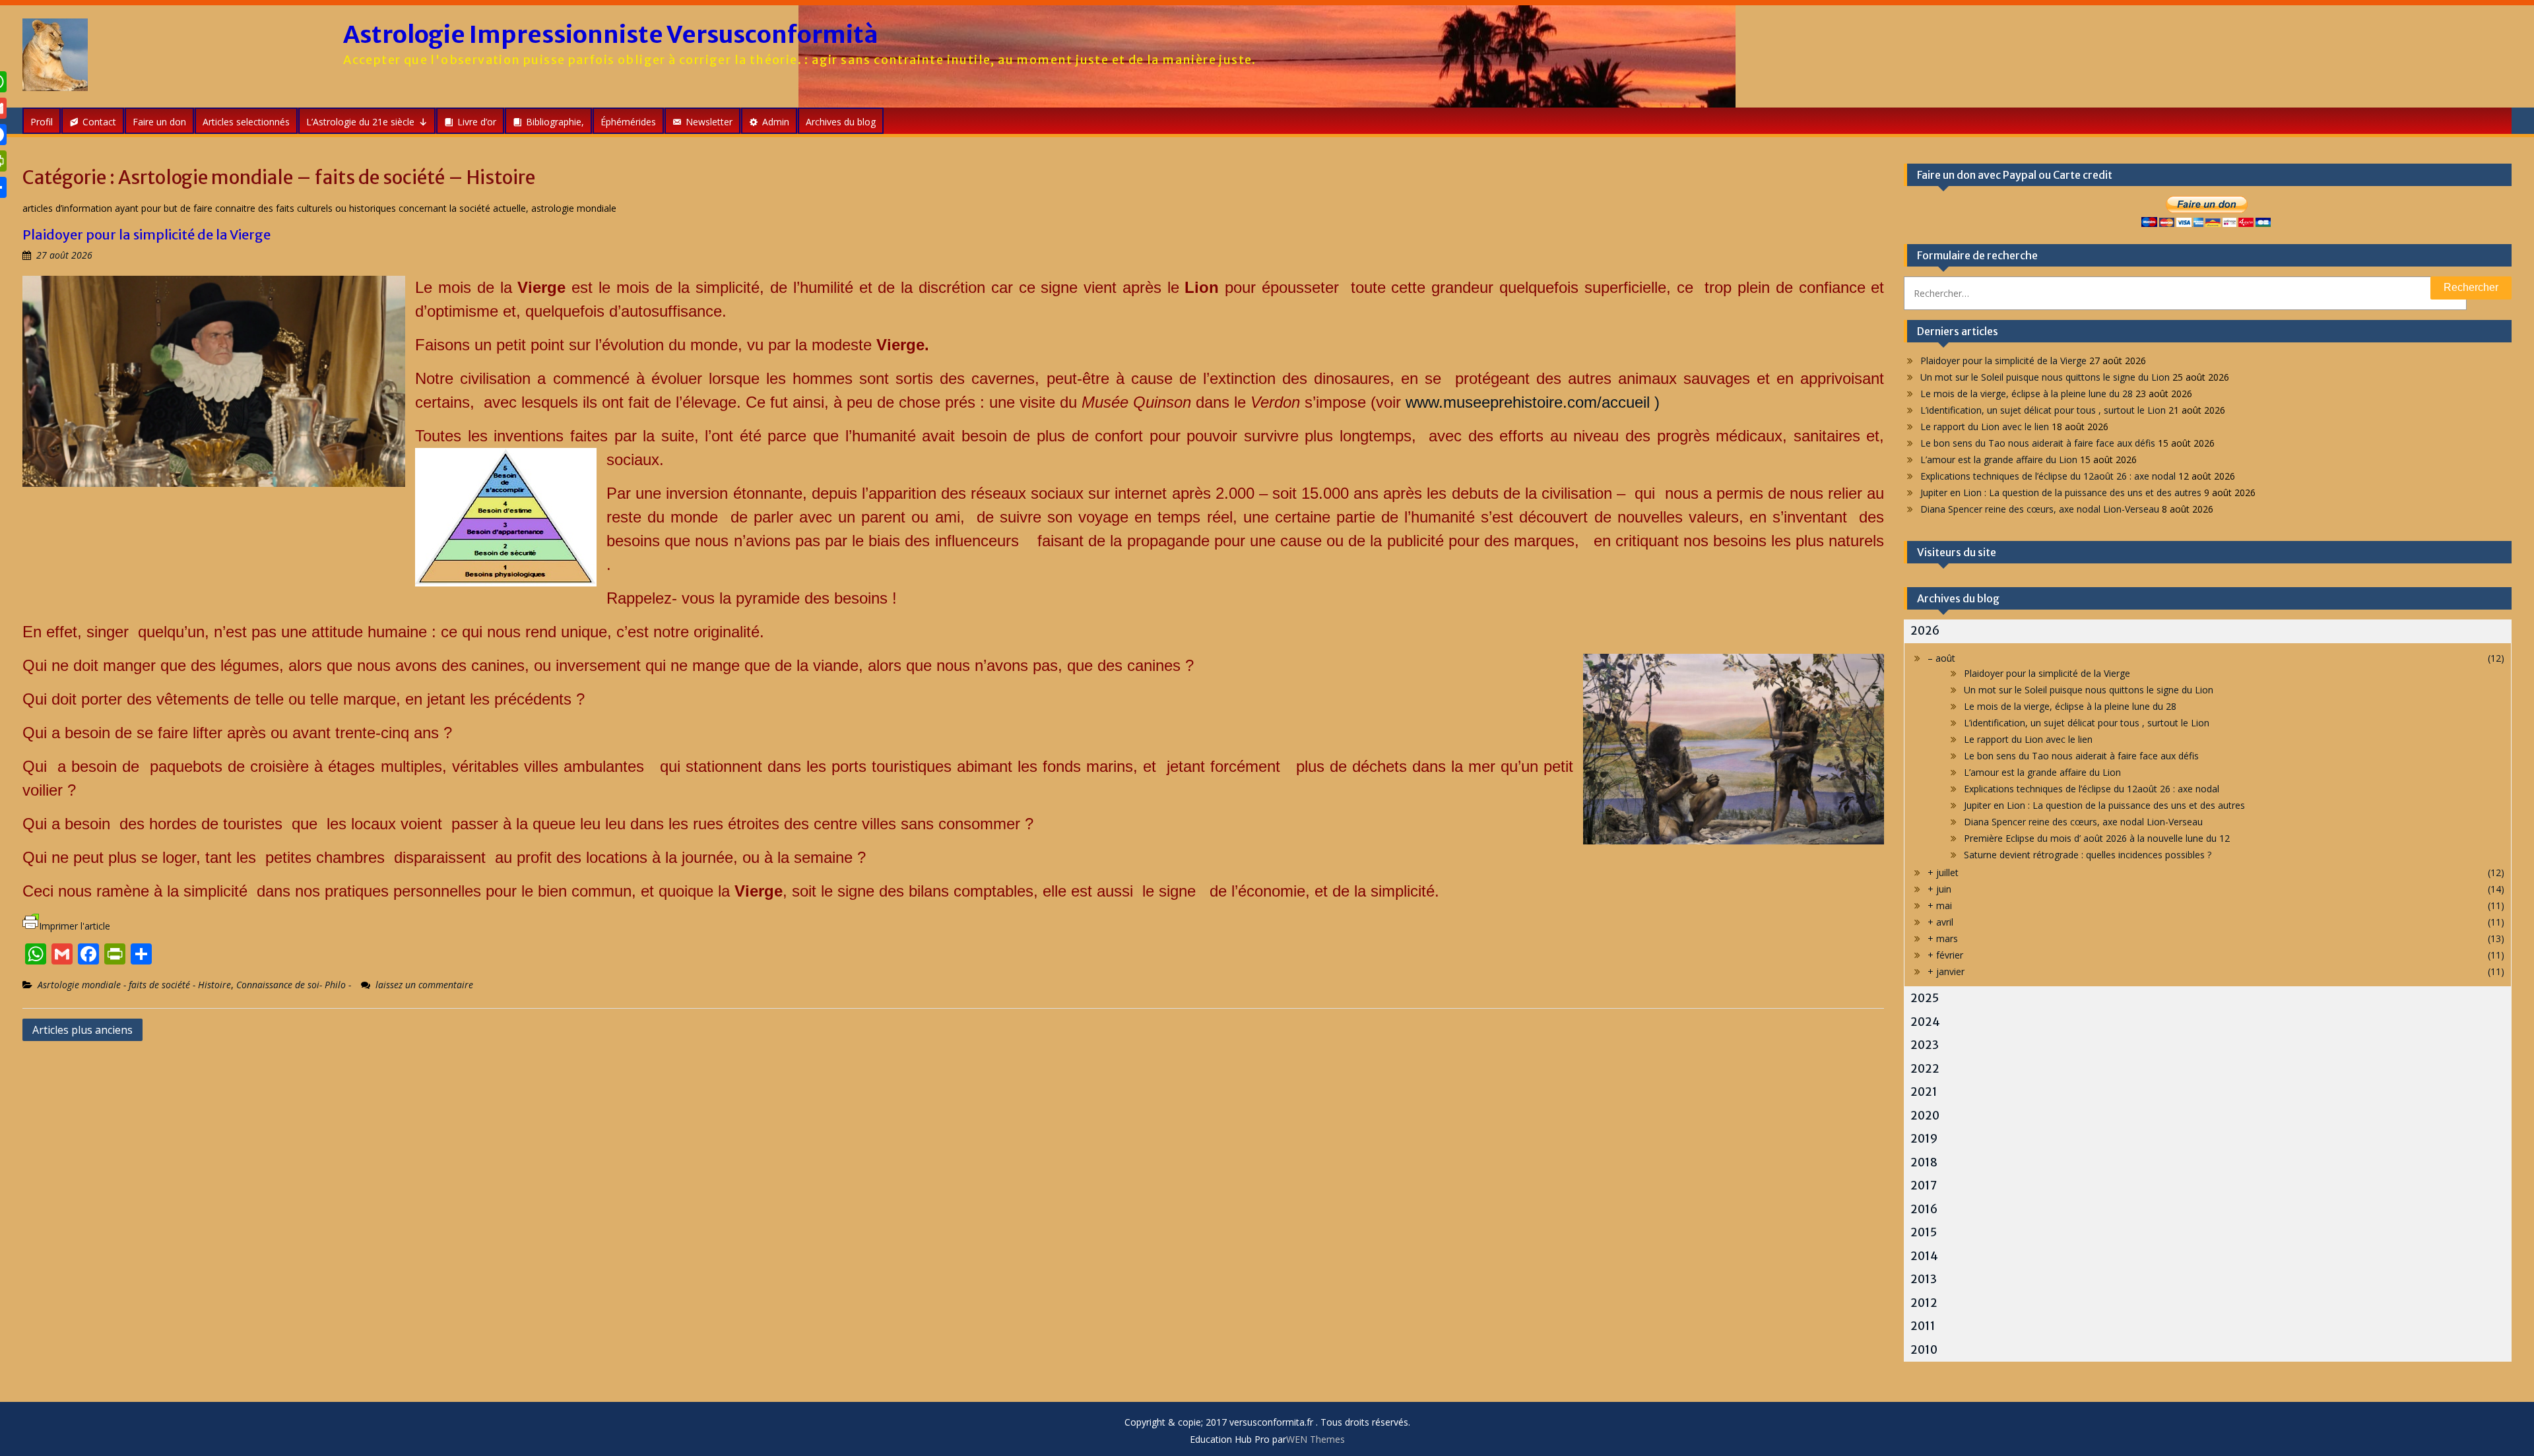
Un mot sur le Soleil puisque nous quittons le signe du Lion (2045, 377)
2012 (1924, 1303)
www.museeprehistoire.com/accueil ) (1533, 402)
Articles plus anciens (82, 1030)
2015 (1924, 1232)
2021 (1924, 1092)
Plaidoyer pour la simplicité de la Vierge (146, 235)
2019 (1924, 1139)
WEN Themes (1316, 1439)
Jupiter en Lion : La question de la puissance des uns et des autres (2061, 492)
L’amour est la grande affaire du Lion (1999, 459)
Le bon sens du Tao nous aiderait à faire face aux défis (2038, 443)
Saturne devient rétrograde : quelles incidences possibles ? (2088, 855)
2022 (1925, 1069)
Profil (42, 122)
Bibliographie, (555, 122)
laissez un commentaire (424, 985)
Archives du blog (841, 122)
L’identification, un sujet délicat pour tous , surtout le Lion (2043, 410)
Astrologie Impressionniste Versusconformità (611, 35)
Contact (99, 122)
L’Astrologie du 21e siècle (360, 122)
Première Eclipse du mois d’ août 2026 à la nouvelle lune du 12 (2097, 838)
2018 (1924, 1162)
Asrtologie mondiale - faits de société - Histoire (134, 985)
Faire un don (159, 122)
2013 (1924, 1279)
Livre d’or (477, 122)
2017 (1924, 1186)
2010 (1924, 1350)
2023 (1925, 1045)
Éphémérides (628, 122)
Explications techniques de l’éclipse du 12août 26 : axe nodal (2048, 476)
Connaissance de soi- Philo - (294, 985)
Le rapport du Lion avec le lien (1985, 427)
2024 (1925, 1022)
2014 (1924, 1256)
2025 (1925, 998)
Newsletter (709, 122)
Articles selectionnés (246, 122)
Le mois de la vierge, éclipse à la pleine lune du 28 (2027, 394)
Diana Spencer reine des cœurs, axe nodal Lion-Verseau (2040, 509)
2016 (1924, 1209)
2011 (1923, 1326)
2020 (1925, 1116)
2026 (1925, 631)
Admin (776, 122)
